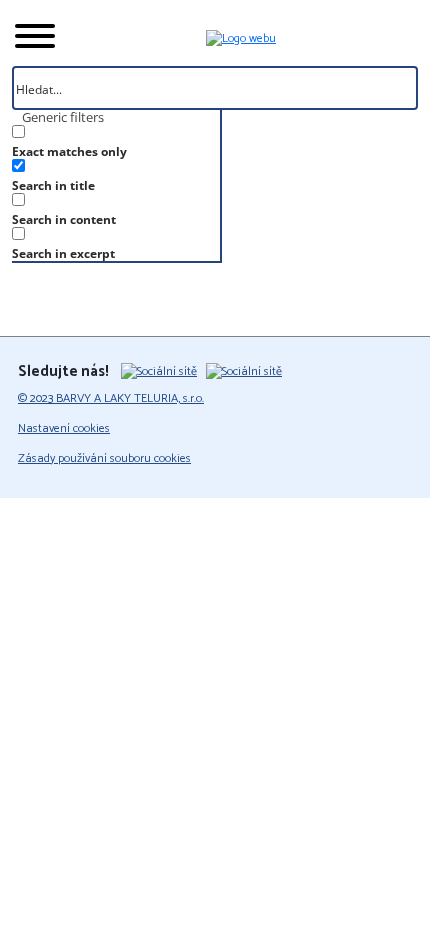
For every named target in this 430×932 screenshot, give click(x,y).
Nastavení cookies (64, 429)
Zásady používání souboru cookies (104, 459)
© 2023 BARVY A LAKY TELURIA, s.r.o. (111, 399)
